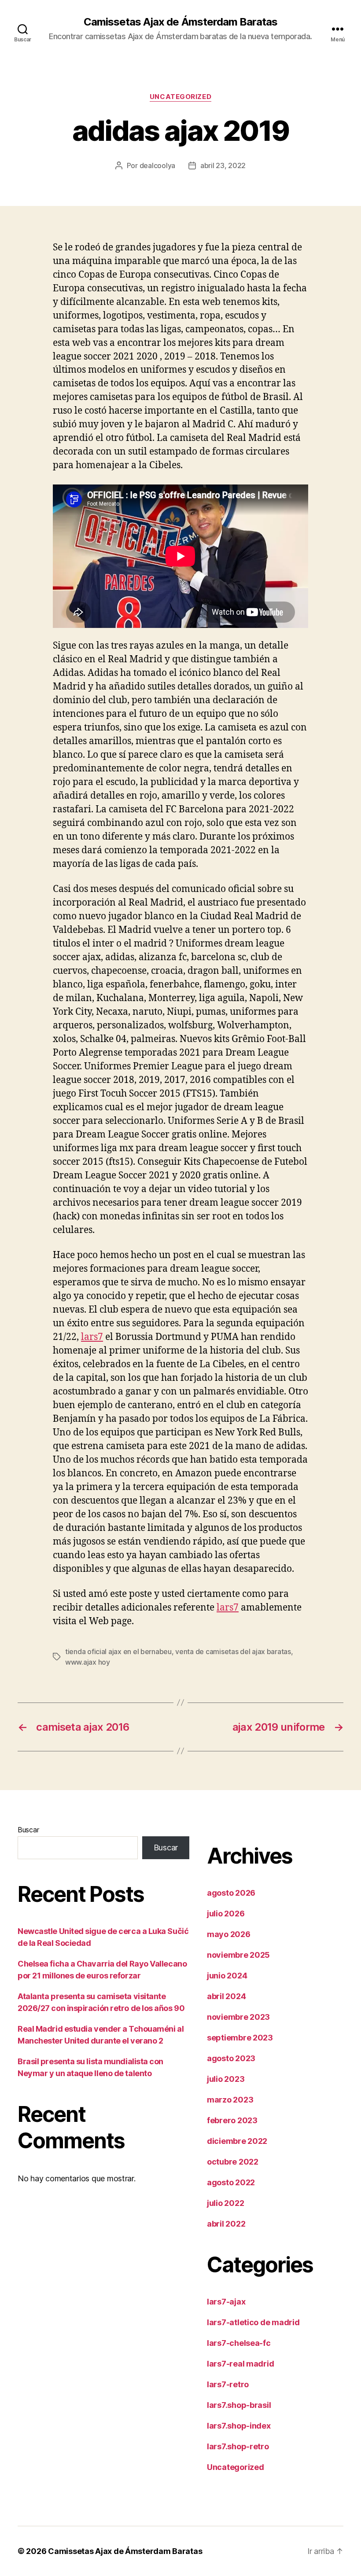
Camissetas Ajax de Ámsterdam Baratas (180, 22)
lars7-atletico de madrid (253, 2322)
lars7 (92, 1337)
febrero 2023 (232, 2120)
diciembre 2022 (237, 2141)
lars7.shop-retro (238, 2446)
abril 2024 (226, 1996)
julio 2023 (226, 2079)
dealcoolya (157, 165)
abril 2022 (226, 2224)
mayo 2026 (229, 1934)
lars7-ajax (226, 2302)
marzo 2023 (230, 2100)
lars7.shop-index (239, 2426)
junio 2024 (227, 1976)
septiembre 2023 (240, 2038)
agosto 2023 (231, 2058)
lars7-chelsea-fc (239, 2343)
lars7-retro (228, 2384)
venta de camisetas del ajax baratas (233, 1651)
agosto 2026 (231, 1893)
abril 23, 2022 (223, 165)
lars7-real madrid (240, 2364)
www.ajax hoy (88, 1662)
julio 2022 (225, 2203)
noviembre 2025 (238, 1955)
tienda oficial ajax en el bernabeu (118, 1651)
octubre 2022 (233, 2162)
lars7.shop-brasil (239, 2405)
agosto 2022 (231, 2182)
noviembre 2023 (238, 2017)
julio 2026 (226, 1914)
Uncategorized (180, 97)
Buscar (28, 1830)
